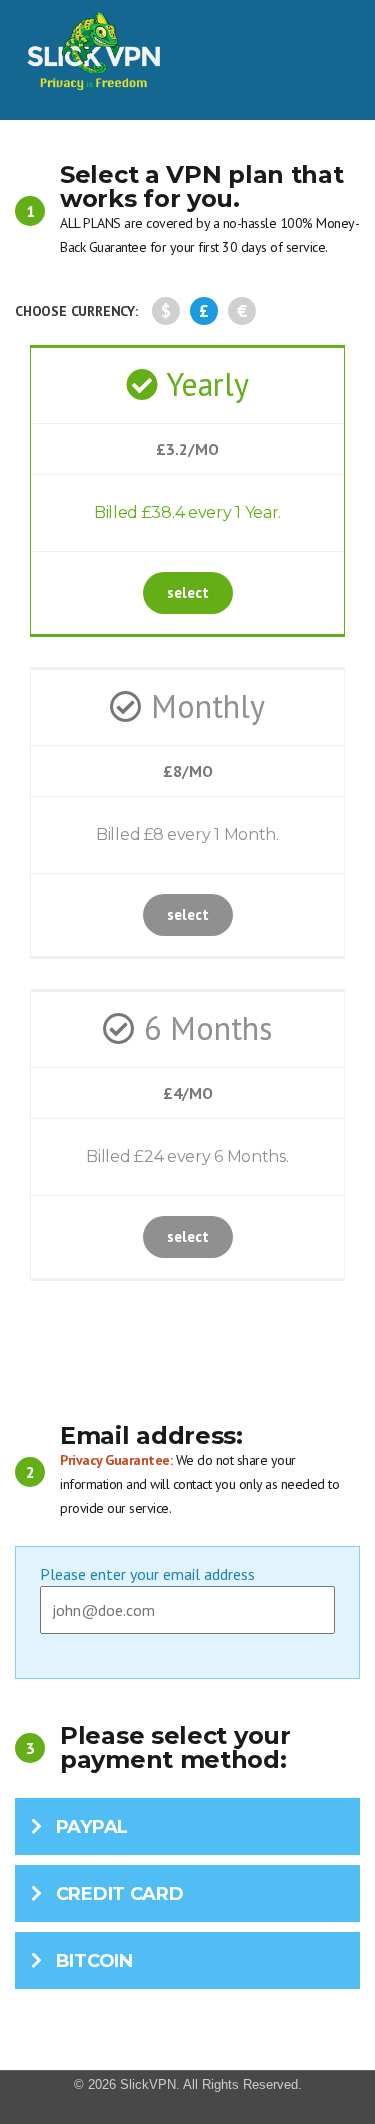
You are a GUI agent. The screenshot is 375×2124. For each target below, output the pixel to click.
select (188, 592)
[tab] (187, 1826)
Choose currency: (76, 311)
